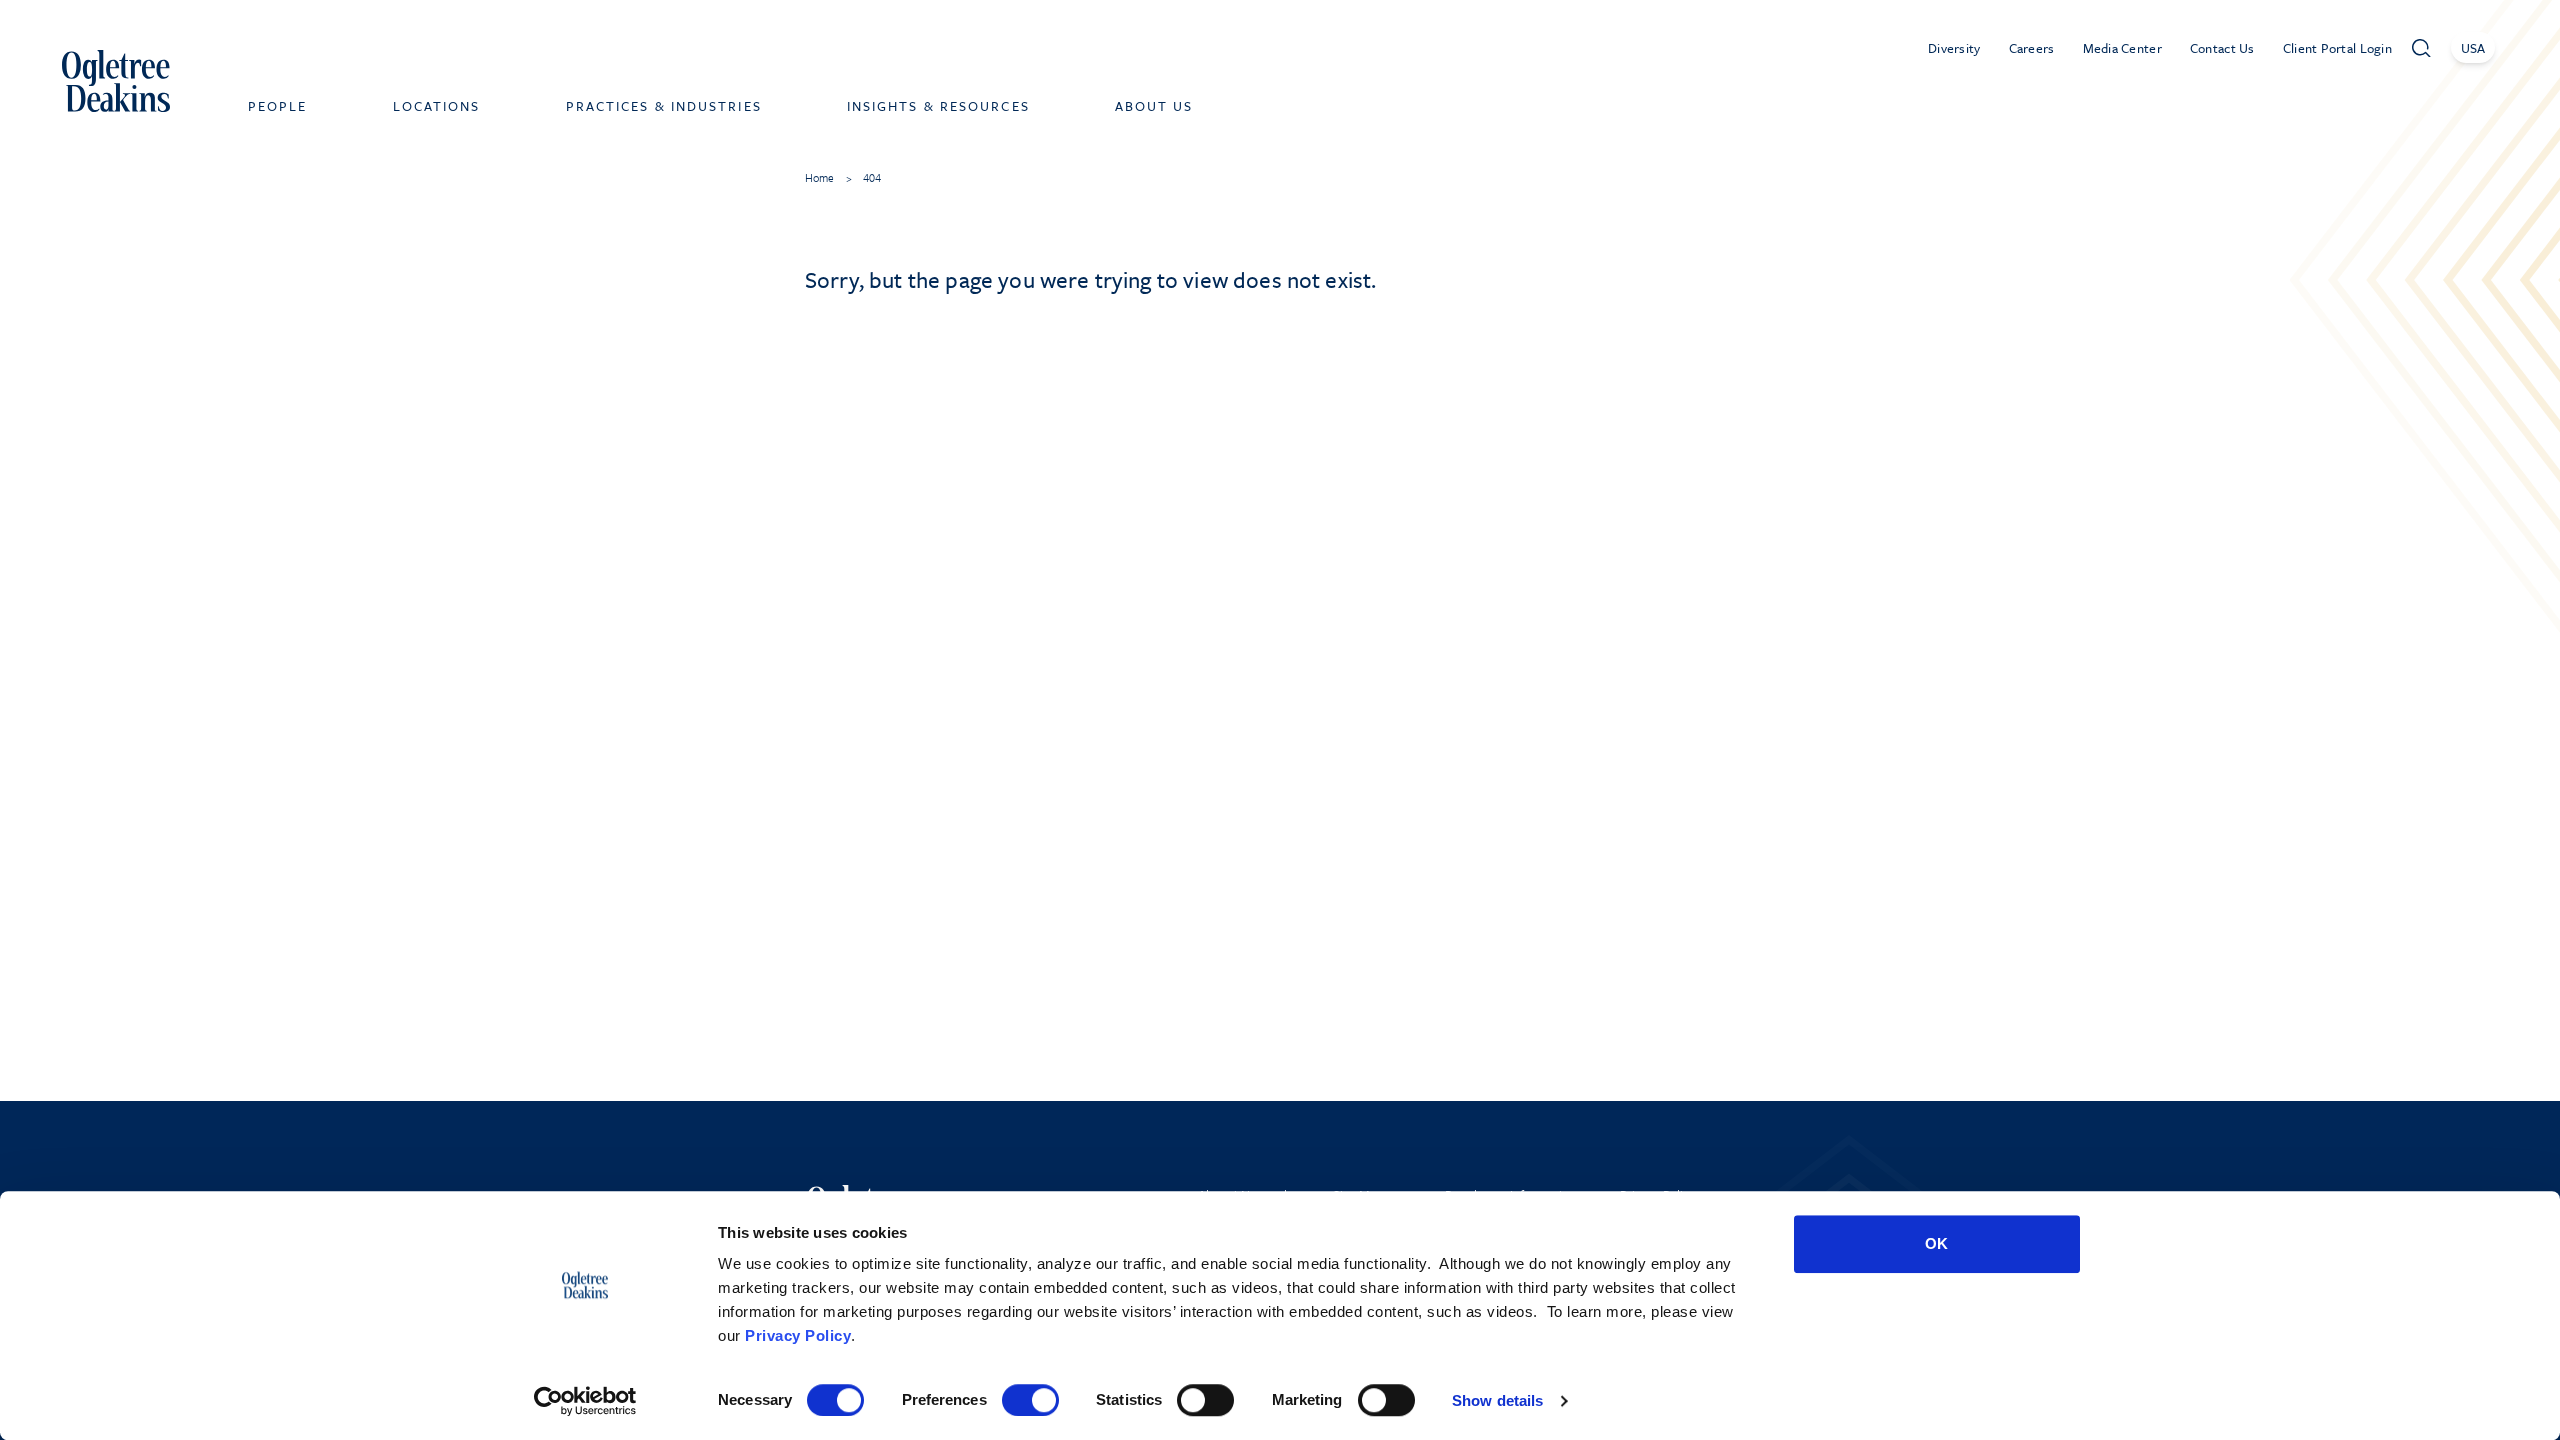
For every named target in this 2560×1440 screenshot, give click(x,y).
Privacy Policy (798, 1335)
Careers (2032, 48)
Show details (1497, 1400)
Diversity (1954, 48)
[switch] (1030, 1400)
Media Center (2122, 48)
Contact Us (2222, 48)
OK (1936, 1243)
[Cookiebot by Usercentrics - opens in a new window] (585, 1401)
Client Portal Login (2337, 48)
